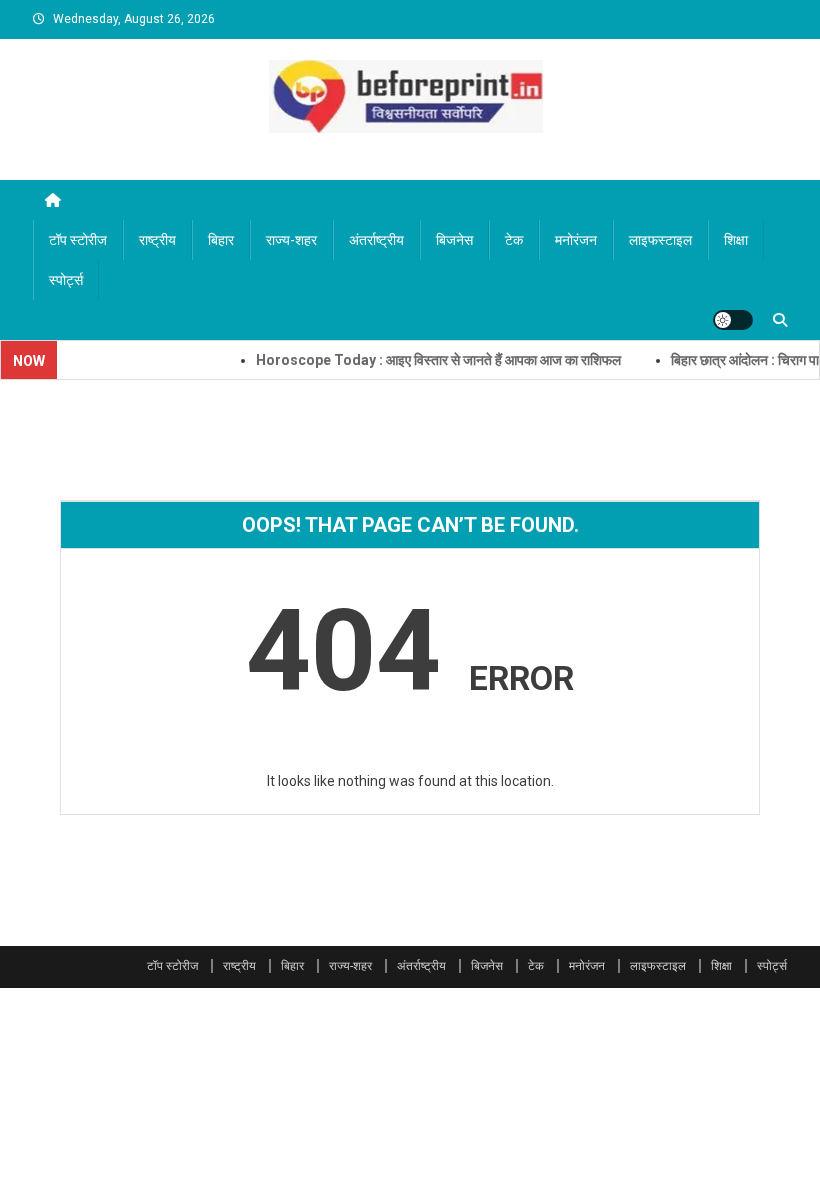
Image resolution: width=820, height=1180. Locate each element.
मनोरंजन (576, 240)
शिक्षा (736, 240)
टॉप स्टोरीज (78, 240)
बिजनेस (454, 240)
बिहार (221, 240)
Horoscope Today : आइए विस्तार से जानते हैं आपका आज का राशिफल (423, 360)
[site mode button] (733, 320)
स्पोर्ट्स (66, 280)
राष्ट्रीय (157, 240)
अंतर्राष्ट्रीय (376, 240)
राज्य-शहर (291, 240)
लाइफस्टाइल (660, 240)
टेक (514, 240)
